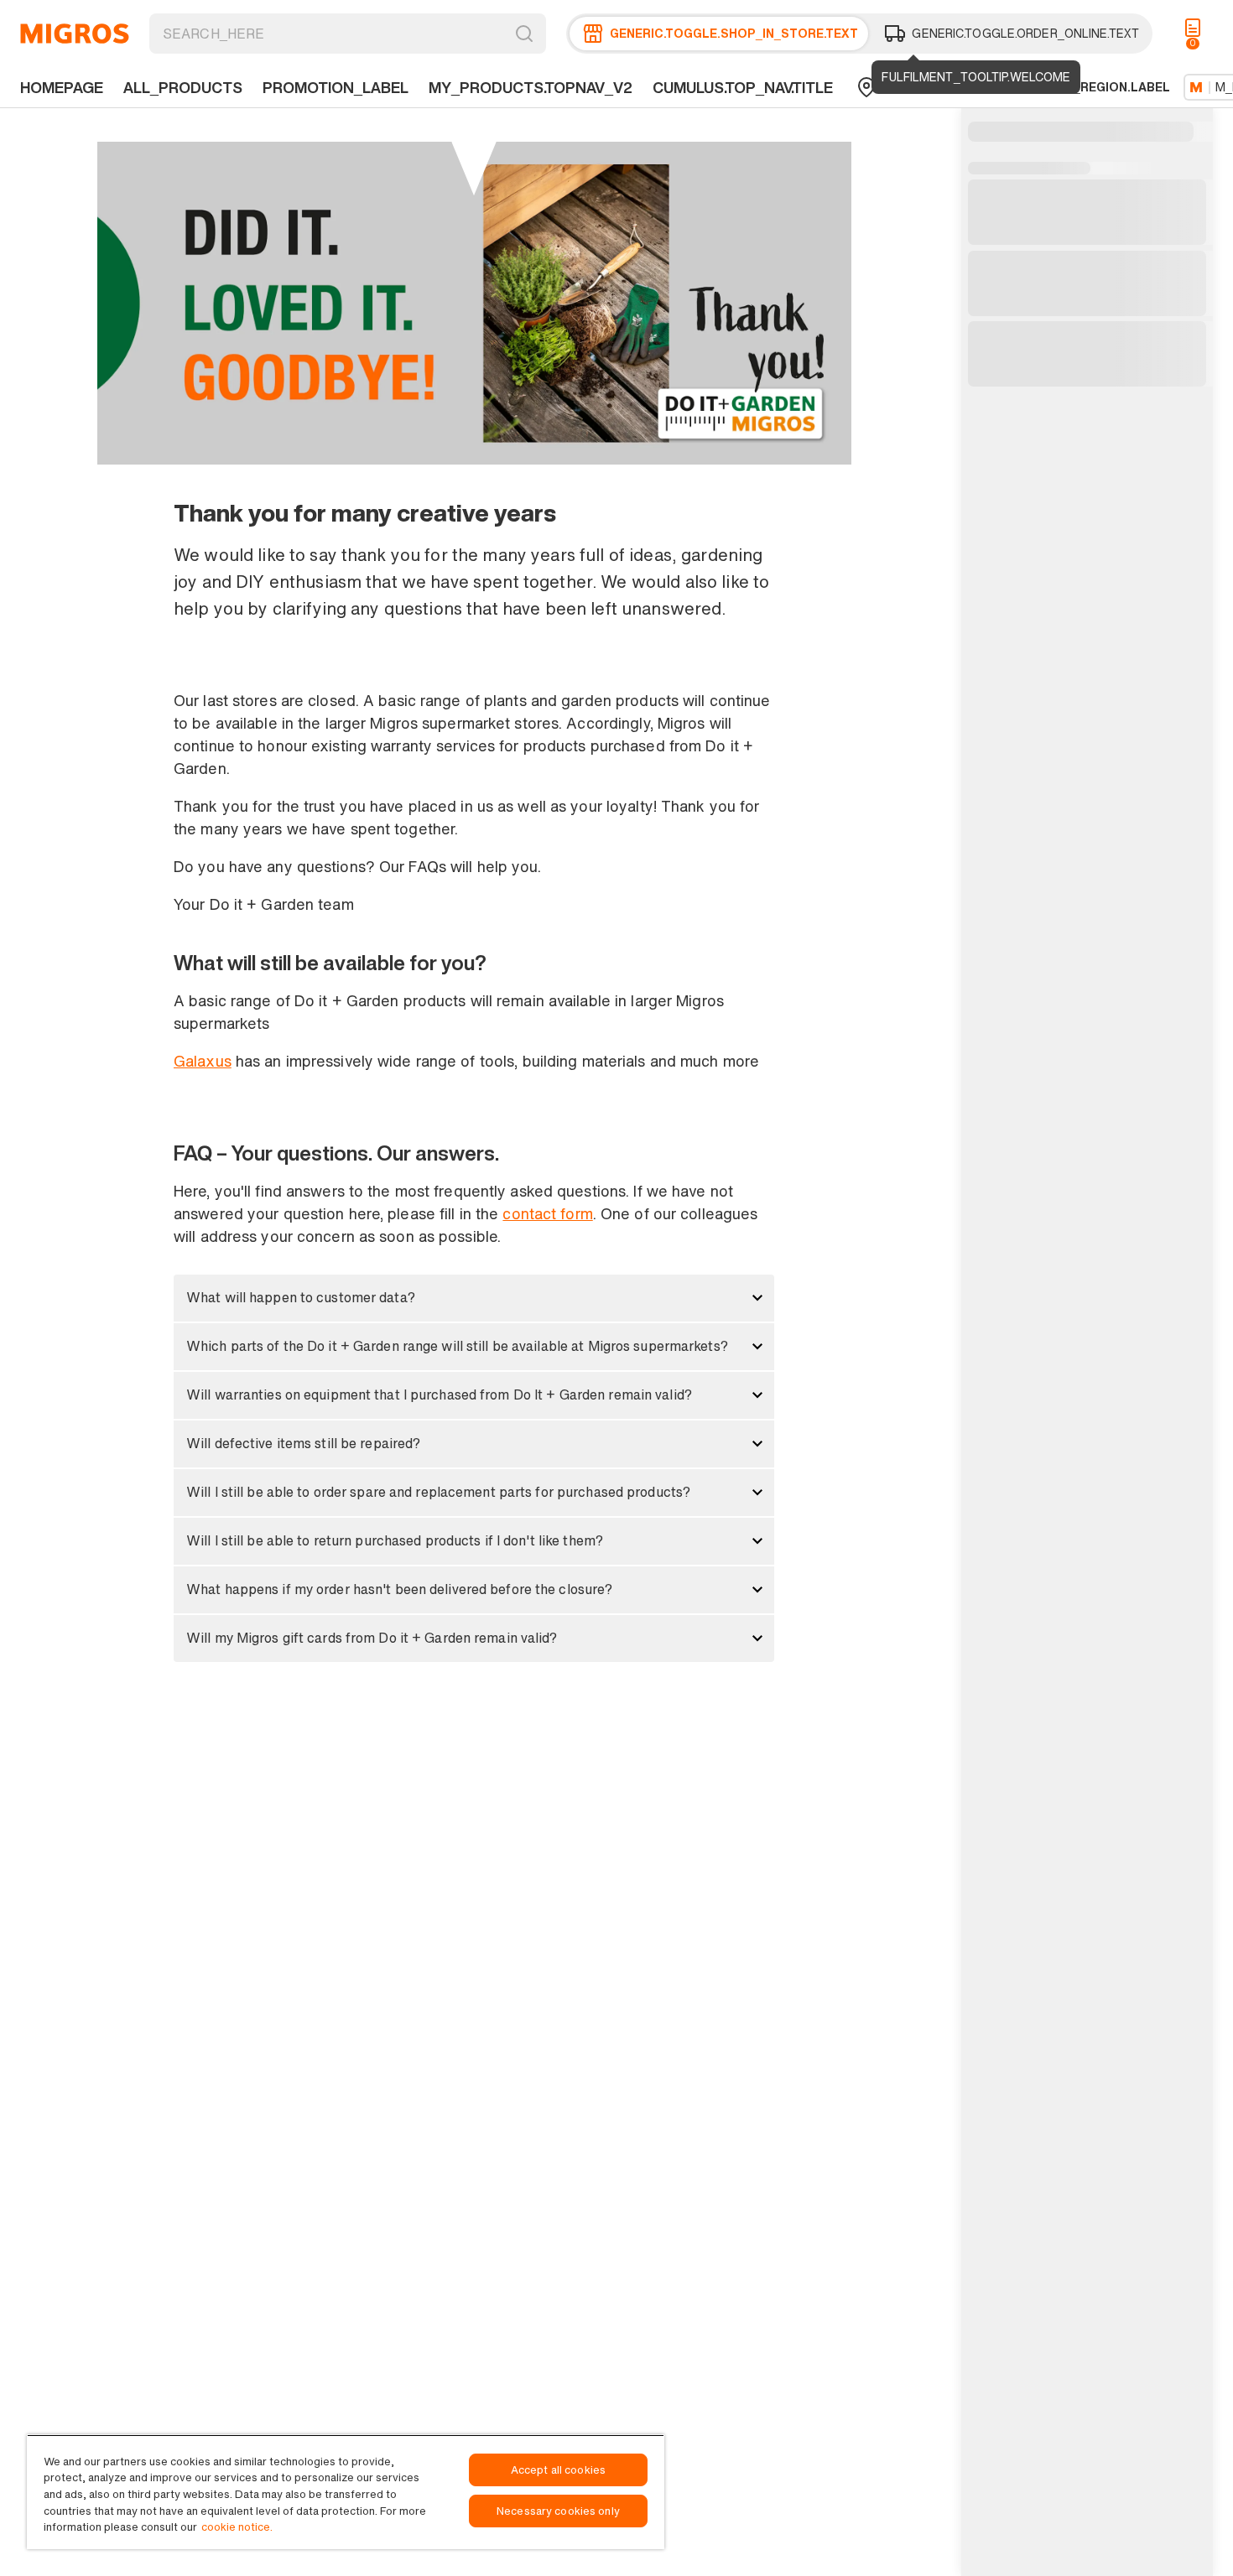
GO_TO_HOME (75, 34)
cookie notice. (237, 2527)
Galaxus (203, 1061)
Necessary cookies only (558, 2511)
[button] (474, 1298)
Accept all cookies (558, 2470)
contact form (547, 1213)
